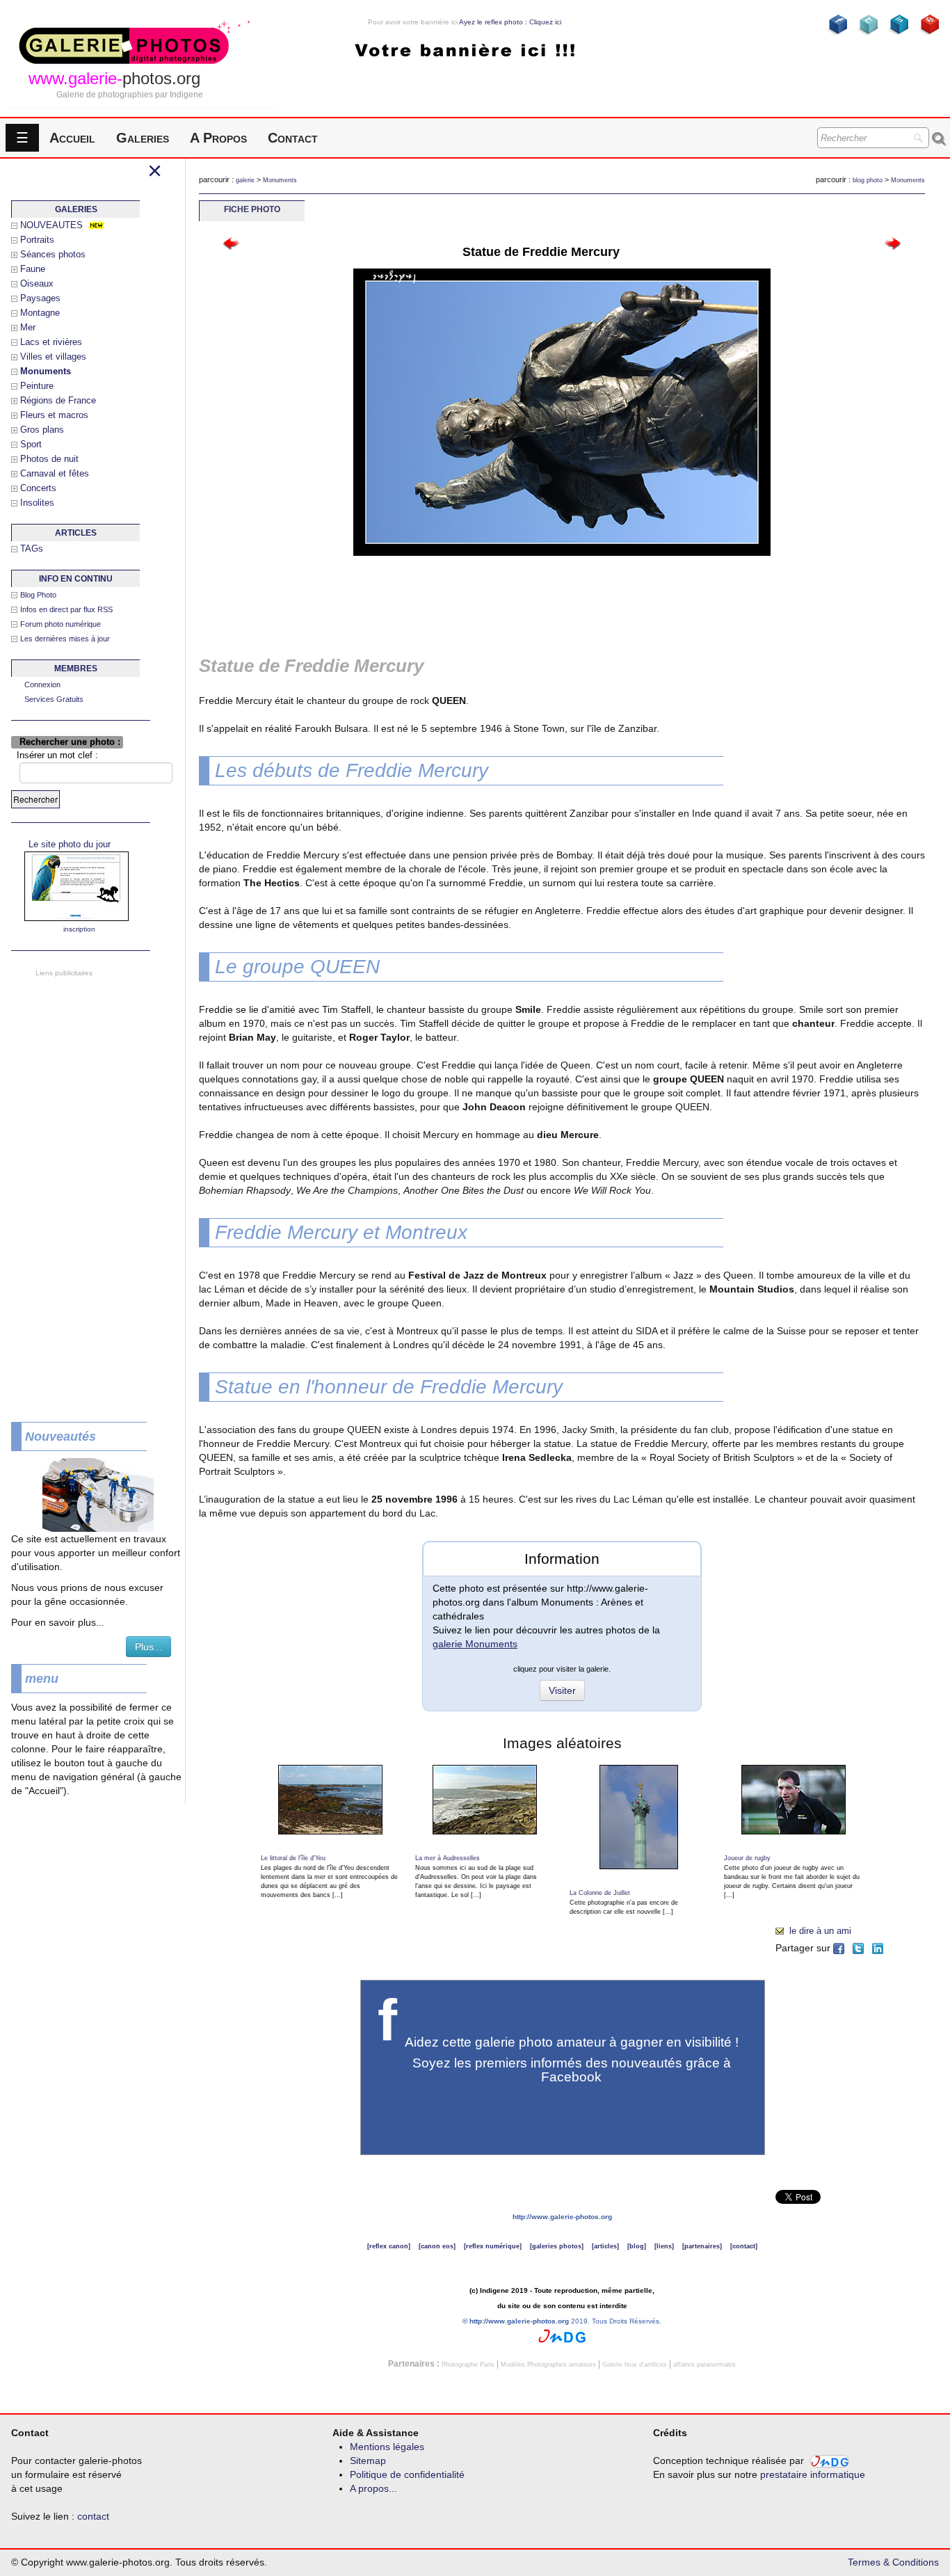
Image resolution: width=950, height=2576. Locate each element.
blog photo (868, 180)
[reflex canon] (389, 2246)
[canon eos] (437, 2246)
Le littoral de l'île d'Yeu (293, 1858)
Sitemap (368, 2461)
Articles (76, 533)
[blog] (637, 2246)
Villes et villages (53, 357)
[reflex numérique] (493, 2246)
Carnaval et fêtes (55, 473)
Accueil (72, 138)
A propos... (373, 2488)
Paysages (40, 298)
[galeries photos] (557, 2246)
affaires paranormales (705, 2365)
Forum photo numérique (61, 624)
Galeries (143, 138)
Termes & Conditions (893, 2562)
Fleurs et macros (54, 415)
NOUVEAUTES (51, 225)
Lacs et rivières (51, 342)
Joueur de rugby (747, 1858)
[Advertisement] (77, 1189)
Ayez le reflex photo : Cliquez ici (510, 22)
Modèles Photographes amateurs (548, 2365)
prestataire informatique (813, 2474)
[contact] (744, 2246)
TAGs (32, 549)
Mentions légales (387, 2447)
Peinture (37, 386)
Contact (293, 138)
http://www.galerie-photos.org (562, 2217)
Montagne (40, 313)
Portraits (37, 240)
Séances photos (53, 254)
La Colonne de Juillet (600, 1893)
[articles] (605, 2246)
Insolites (37, 503)
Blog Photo (38, 595)
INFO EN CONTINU (76, 579)
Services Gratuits (54, 699)
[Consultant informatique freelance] (562, 2335)
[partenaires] (702, 2246)
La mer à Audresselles (448, 1858)
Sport (31, 444)
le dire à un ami (820, 1931)
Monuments (280, 180)
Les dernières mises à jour (65, 639)
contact (93, 2516)
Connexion (42, 685)
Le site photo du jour (70, 844)
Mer (28, 327)
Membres (76, 669)
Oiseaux (37, 283)
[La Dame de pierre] (892, 242)
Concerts (38, 488)
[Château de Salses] (232, 242)
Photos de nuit (49, 459)
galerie (245, 180)
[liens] (664, 2246)
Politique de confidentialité (407, 2474)
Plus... (148, 1647)
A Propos (218, 138)
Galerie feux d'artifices (635, 2365)
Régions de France (58, 400)
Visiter (562, 1690)
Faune (33, 269)
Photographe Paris (468, 2365)
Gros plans (42, 430)
